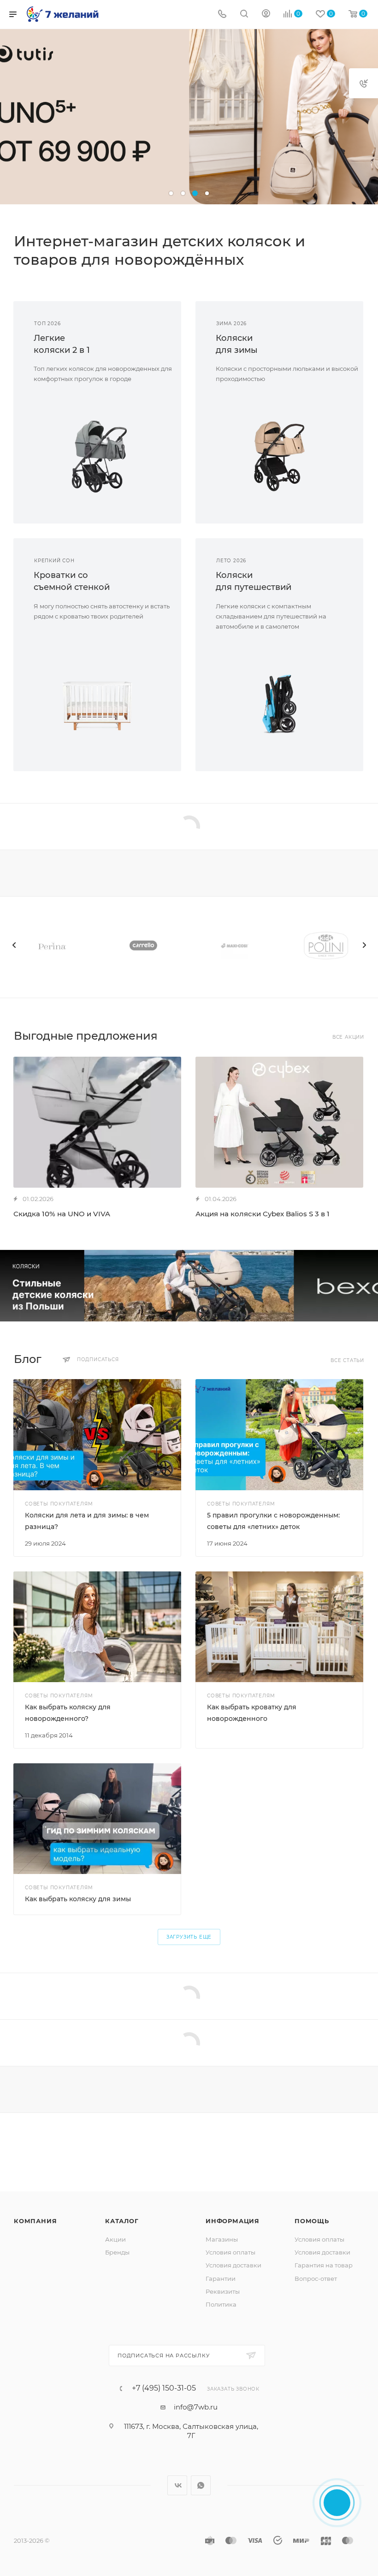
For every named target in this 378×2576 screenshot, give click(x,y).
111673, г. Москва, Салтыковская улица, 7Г (191, 2431)
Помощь (312, 2221)
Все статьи (347, 1360)
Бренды (117, 2252)
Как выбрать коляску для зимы (78, 1899)
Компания (35, 2221)
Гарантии (221, 2279)
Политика (221, 2304)
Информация (233, 2221)
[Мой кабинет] (266, 15)
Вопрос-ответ (316, 2279)
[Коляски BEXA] (189, 1286)
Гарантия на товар (324, 2265)
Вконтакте (177, 2485)
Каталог (122, 2221)
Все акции (348, 1037)
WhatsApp (201, 2485)
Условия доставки (233, 2265)
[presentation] (14, 945)
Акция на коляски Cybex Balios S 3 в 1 (263, 1214)
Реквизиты (223, 2291)
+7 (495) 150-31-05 (164, 2388)
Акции (115, 2239)
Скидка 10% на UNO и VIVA (62, 1214)
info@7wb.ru (196, 2407)
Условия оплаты (230, 2252)
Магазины (222, 2239)
